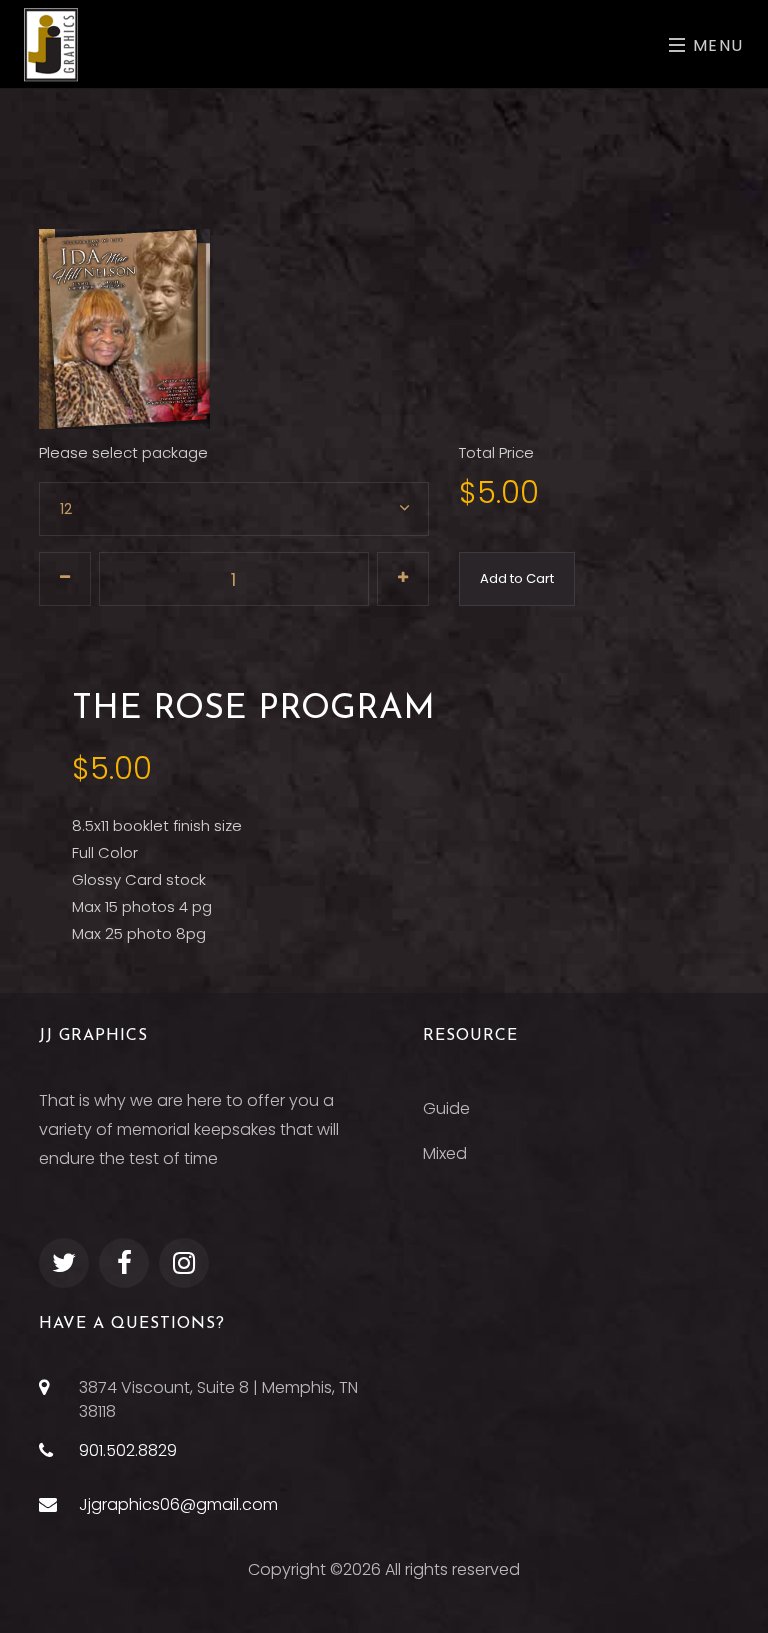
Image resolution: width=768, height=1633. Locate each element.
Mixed (445, 1153)
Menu (715, 45)
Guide (446, 1108)
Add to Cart (517, 578)
